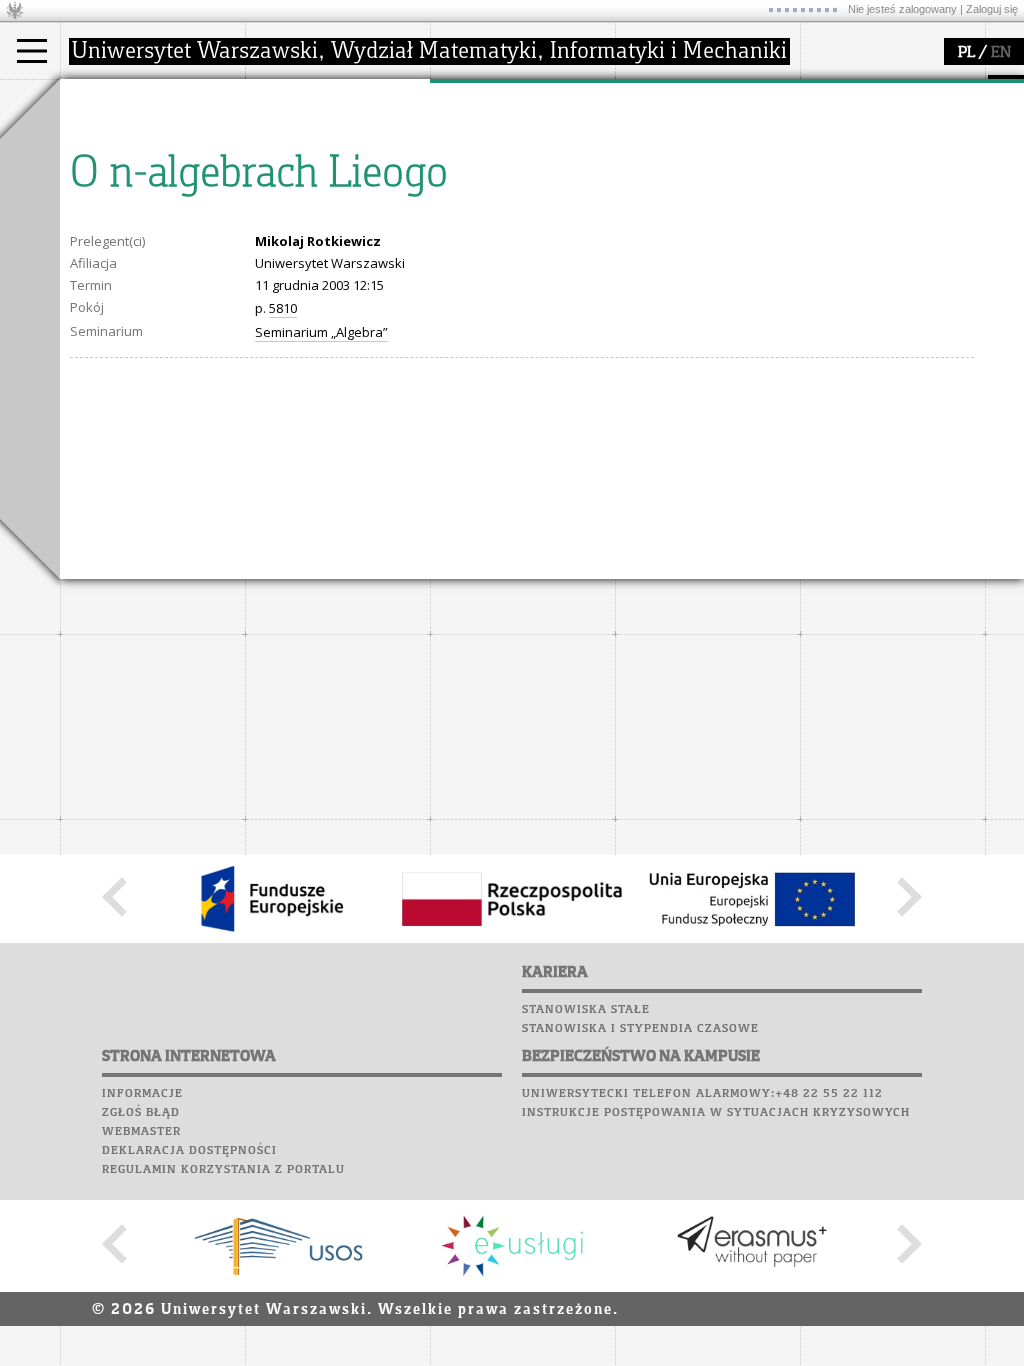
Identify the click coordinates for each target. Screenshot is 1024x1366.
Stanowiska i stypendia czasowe (640, 1029)
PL (966, 53)
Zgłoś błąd (141, 1113)
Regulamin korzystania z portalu (223, 1170)
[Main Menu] (32, 51)
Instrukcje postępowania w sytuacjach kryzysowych (716, 1113)
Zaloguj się (992, 9)
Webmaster (141, 1132)
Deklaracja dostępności (189, 1151)
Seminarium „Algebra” (321, 332)
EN (1001, 53)
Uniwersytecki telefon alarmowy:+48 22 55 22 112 (702, 1094)
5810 (283, 308)
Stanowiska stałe (586, 1010)
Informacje (142, 1094)
